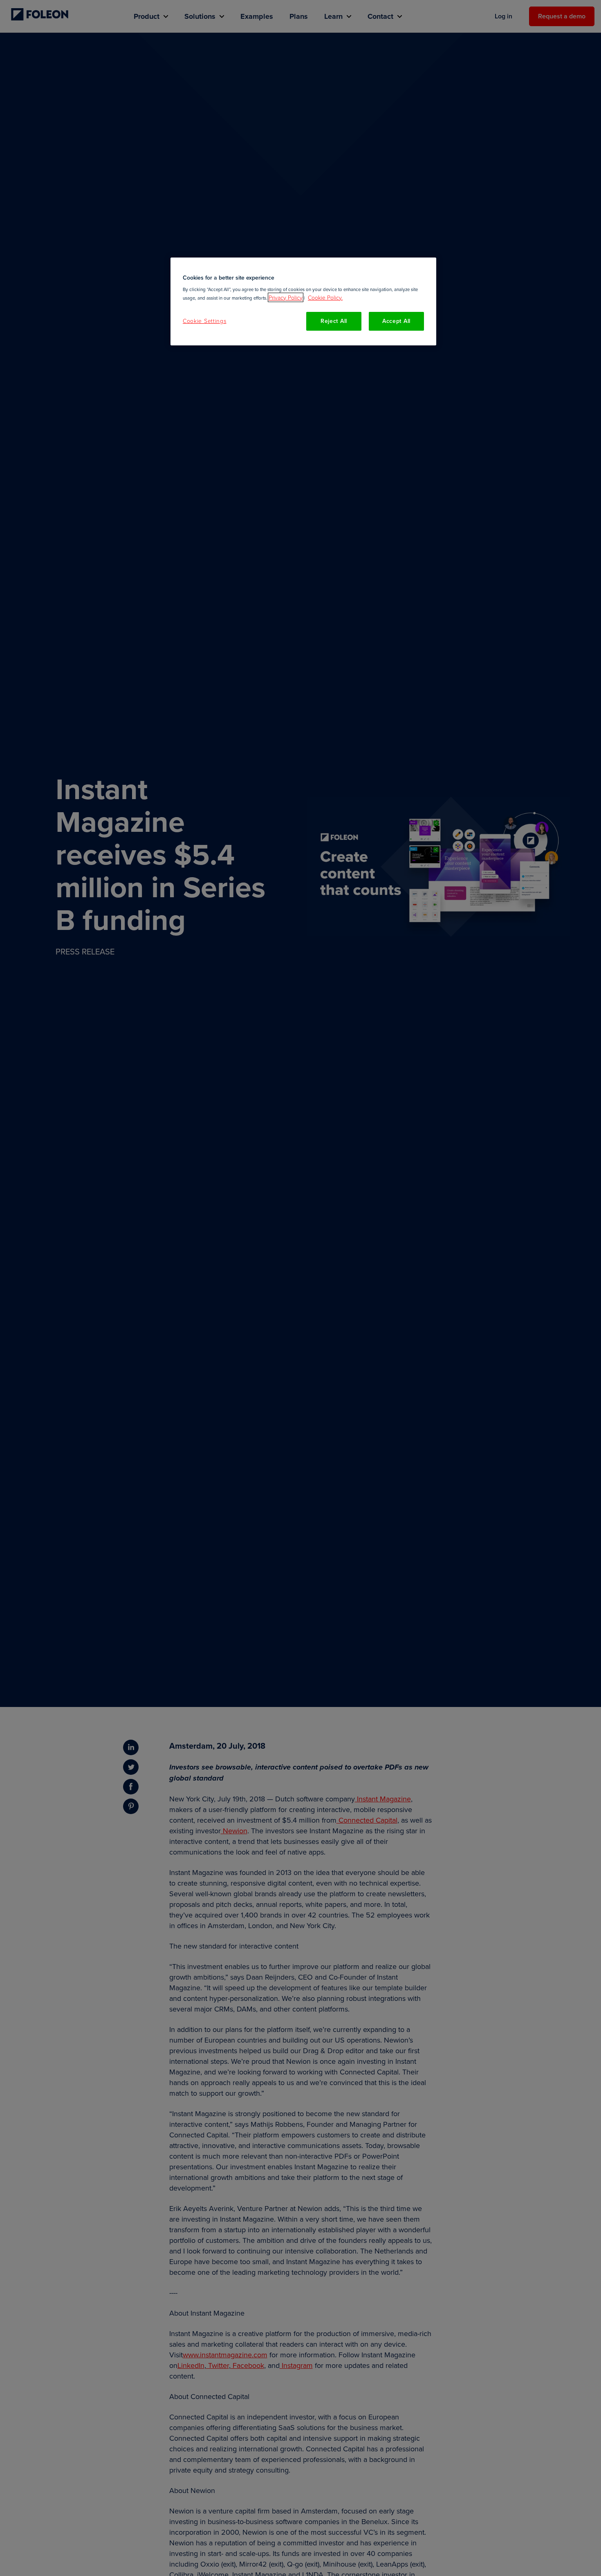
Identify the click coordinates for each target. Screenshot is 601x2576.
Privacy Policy (286, 297)
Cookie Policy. (325, 297)
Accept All (396, 321)
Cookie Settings (205, 321)
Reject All (334, 321)
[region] (303, 301)
